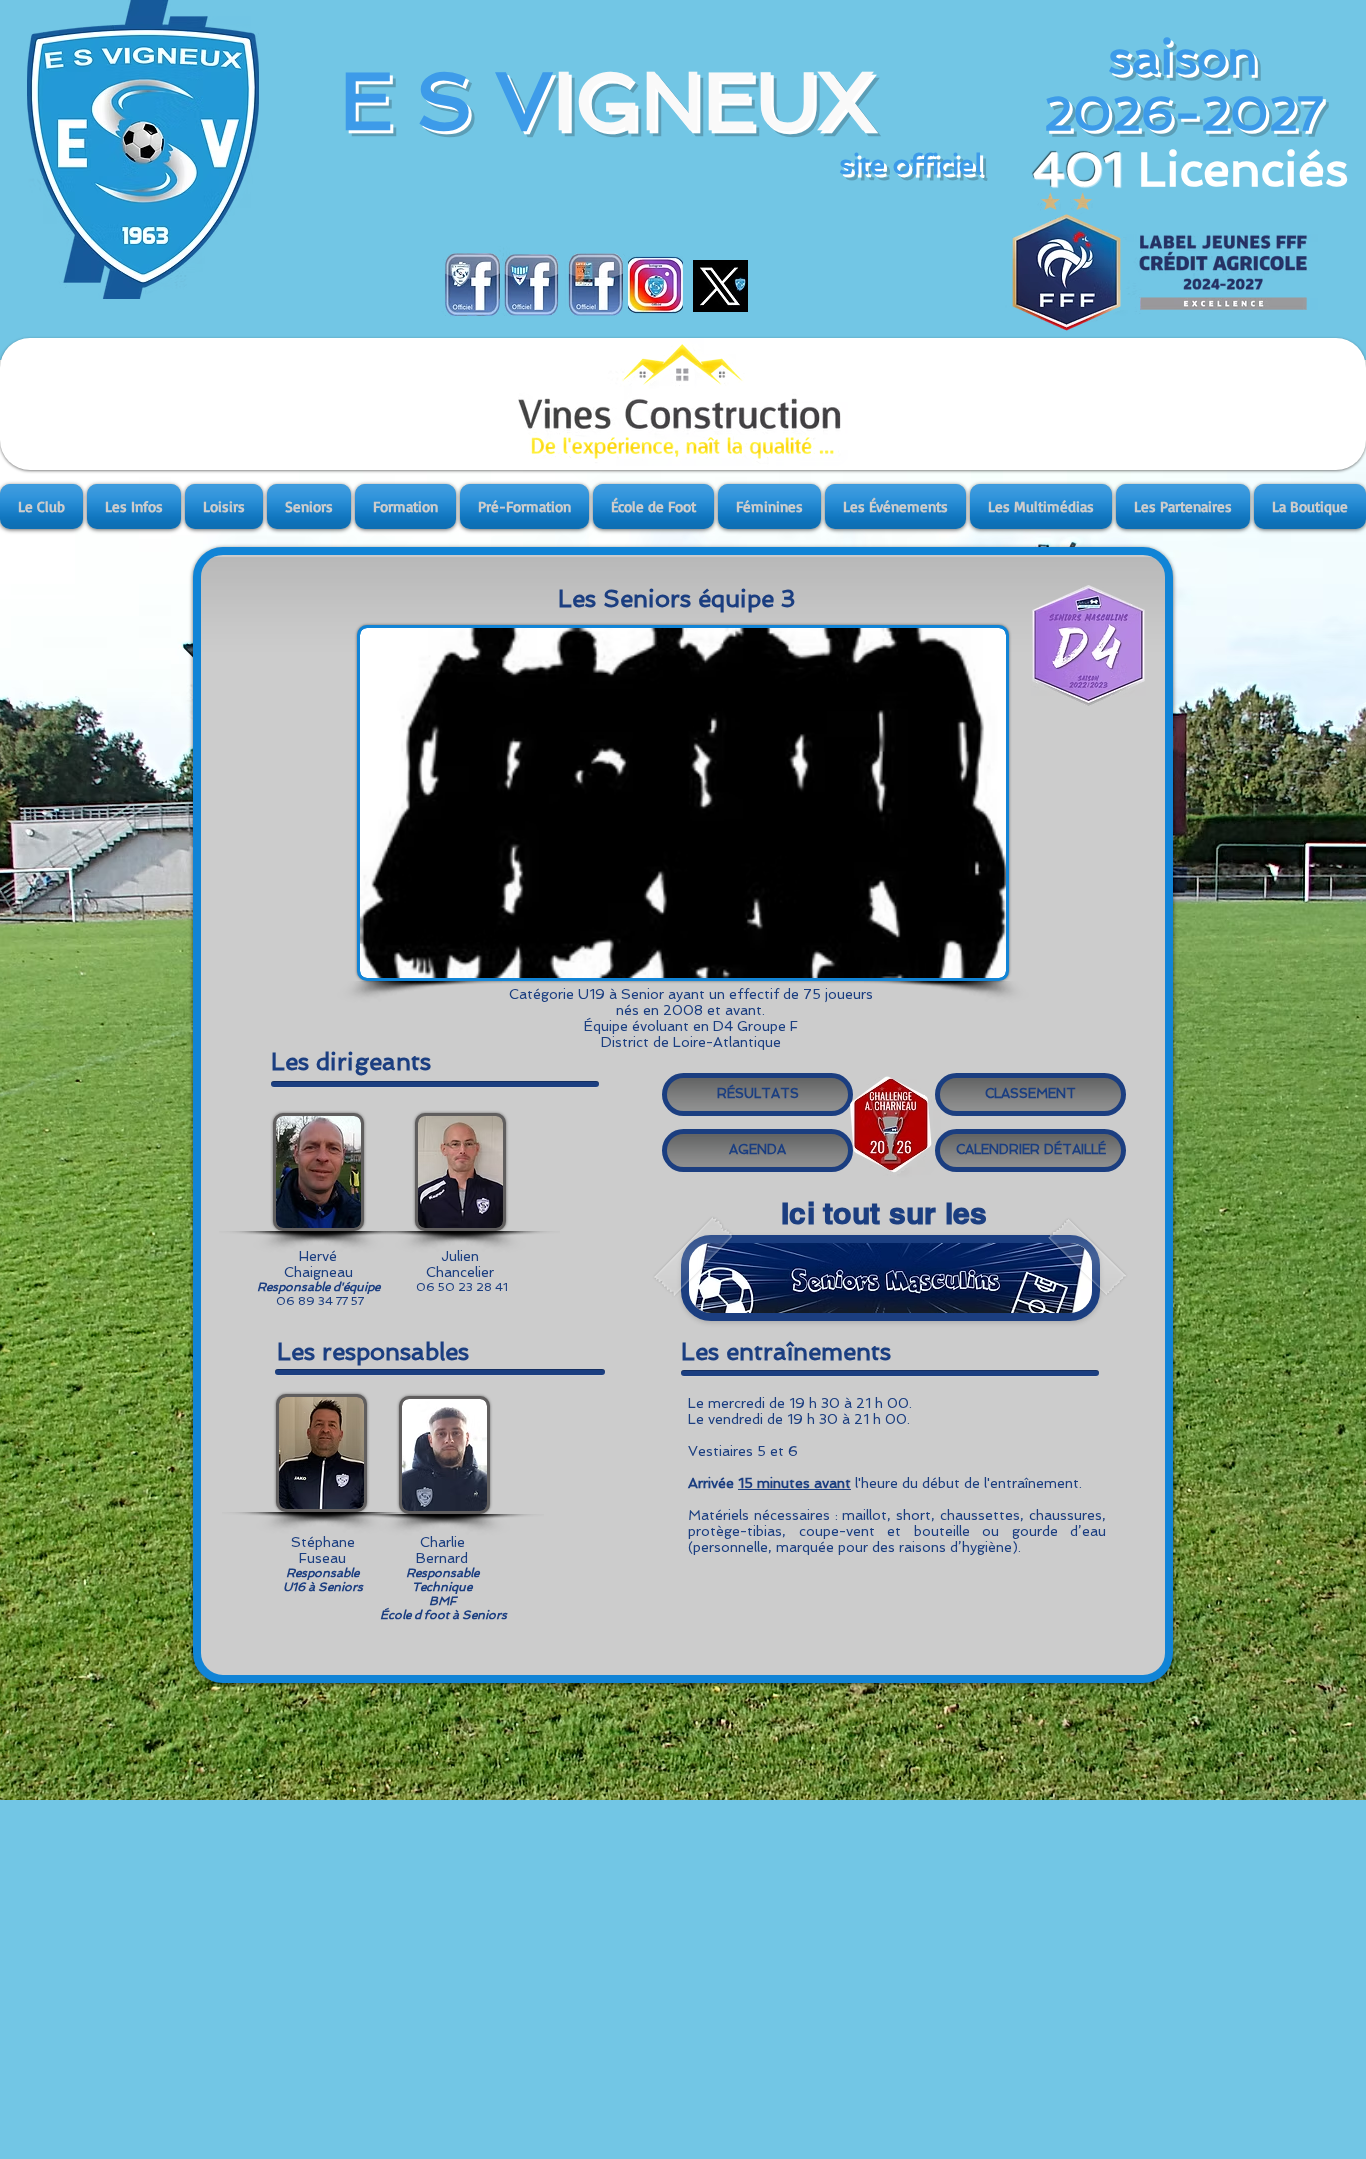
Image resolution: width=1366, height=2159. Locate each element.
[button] (42, 506)
